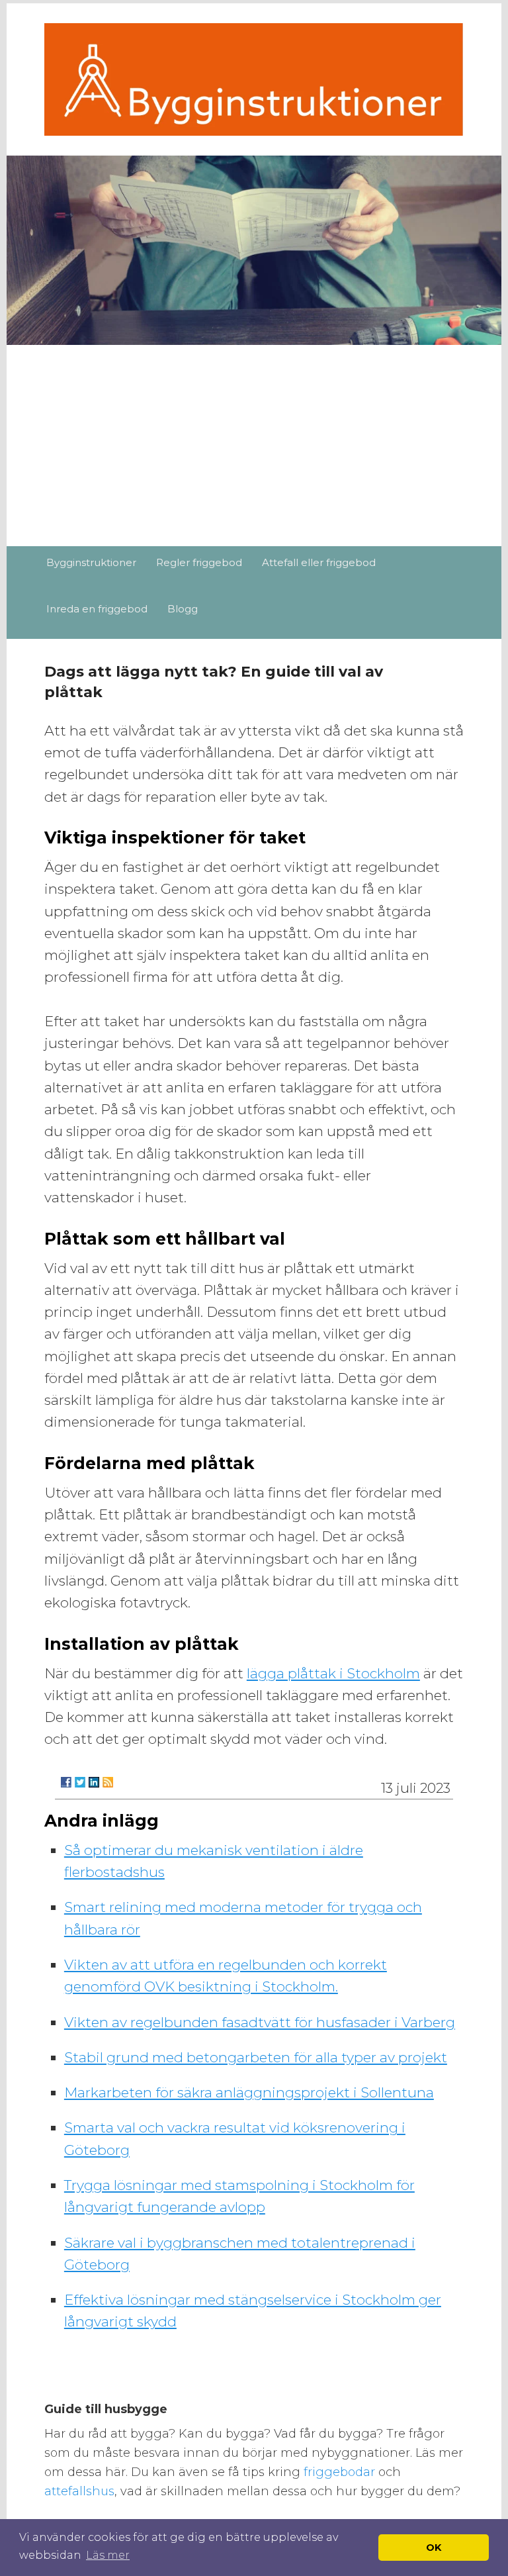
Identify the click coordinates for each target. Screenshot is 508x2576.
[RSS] (108, 1782)
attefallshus (79, 2491)
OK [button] (434, 2548)
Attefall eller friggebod (319, 562)
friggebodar (341, 2472)
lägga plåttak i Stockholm (333, 1673)
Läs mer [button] (108, 2555)
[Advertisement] (254, 447)
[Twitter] (80, 1782)
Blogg (183, 609)
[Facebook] (66, 1782)
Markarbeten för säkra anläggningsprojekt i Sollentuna (249, 2092)
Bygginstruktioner (91, 562)
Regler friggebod (199, 562)
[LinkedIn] (94, 1782)
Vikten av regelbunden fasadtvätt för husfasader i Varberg (260, 2022)
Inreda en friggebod (97, 609)
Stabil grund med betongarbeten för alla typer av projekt (256, 2057)
